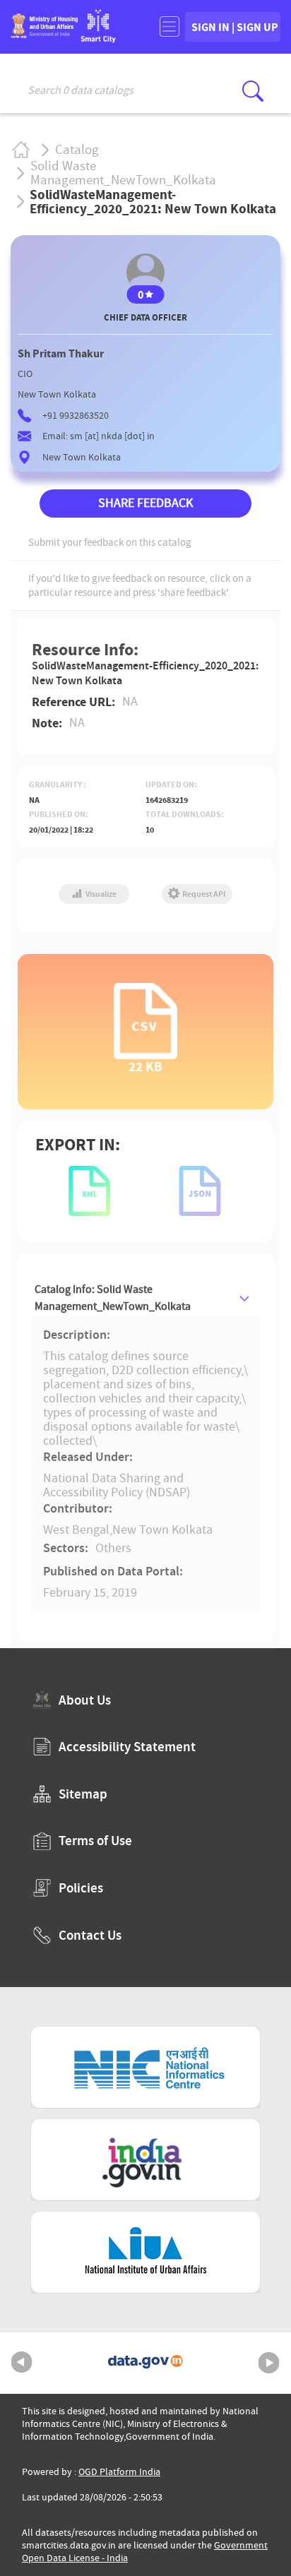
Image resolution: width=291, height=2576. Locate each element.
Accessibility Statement (127, 1747)
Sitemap (83, 1794)
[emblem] (44, 34)
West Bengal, (78, 1530)
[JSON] (201, 1192)
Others (113, 1549)
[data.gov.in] (145, 2363)
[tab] (145, 1298)
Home (20, 149)
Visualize (100, 894)
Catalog (77, 150)
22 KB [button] (145, 1065)
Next (269, 2363)
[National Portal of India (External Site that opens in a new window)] (145, 2160)
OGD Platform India (119, 2472)
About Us (85, 1700)
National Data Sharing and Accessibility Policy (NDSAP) (117, 1485)
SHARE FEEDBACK (145, 503)
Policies (81, 1888)
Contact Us (90, 1935)
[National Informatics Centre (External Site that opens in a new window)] (145, 2067)
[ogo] (98, 38)
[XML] (90, 1192)
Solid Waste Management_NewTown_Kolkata (123, 173)
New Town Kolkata (162, 1530)
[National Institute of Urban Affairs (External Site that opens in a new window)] (145, 2252)
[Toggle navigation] (169, 26)
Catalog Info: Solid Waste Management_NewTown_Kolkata (113, 1298)
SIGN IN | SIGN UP (235, 27)
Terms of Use (95, 1841)
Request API (203, 894)
